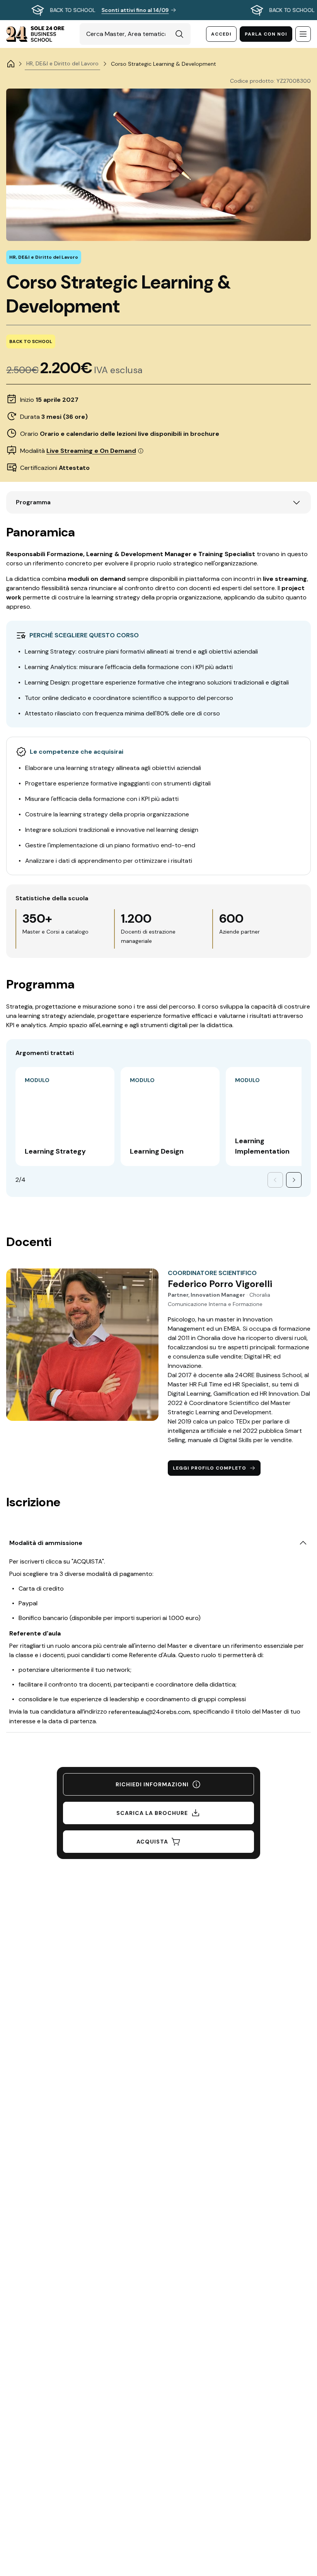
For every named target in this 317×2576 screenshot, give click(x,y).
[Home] (11, 64)
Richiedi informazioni (152, 1784)
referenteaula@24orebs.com (149, 1712)
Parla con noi (266, 34)
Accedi (221, 34)
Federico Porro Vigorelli (220, 1284)
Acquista (152, 1842)
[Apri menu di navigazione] (303, 34)
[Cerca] (179, 34)
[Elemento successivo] (294, 1180)
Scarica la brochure (152, 1813)
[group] (158, 10)
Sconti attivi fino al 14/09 (135, 10)
